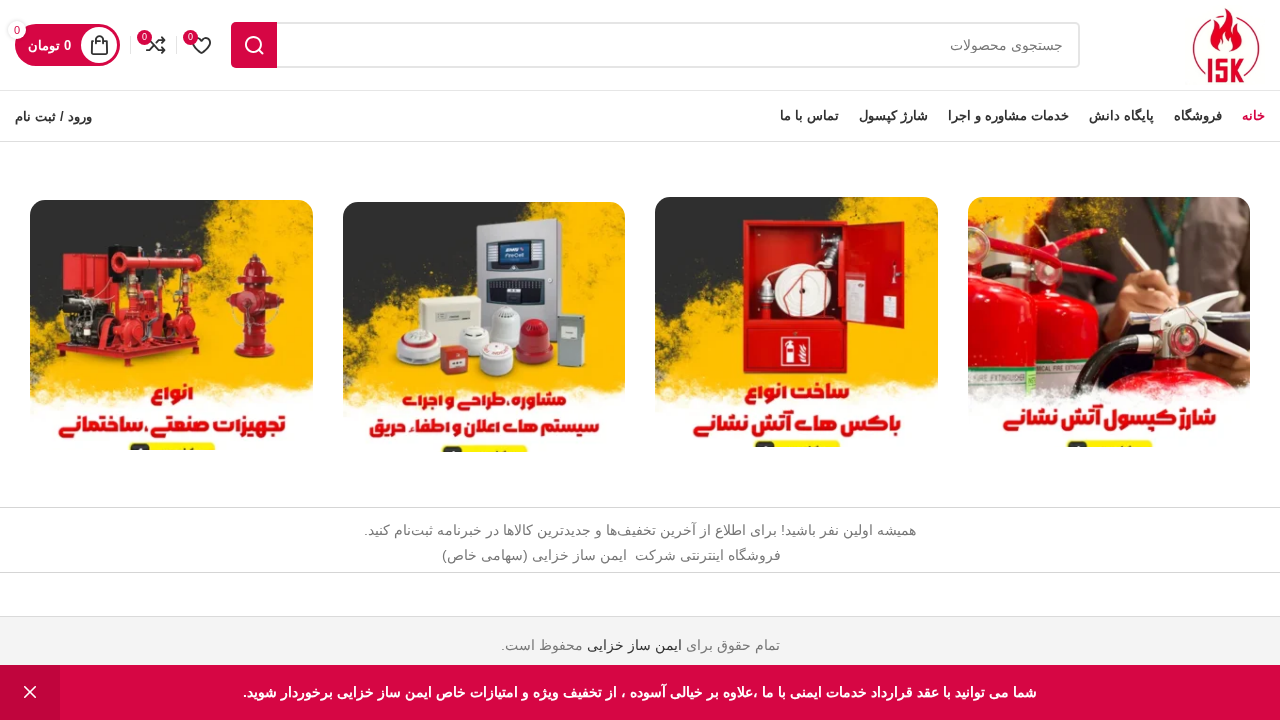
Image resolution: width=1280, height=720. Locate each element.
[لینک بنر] (1109, 322)
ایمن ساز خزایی (634, 645)
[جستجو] (254, 45)
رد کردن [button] (30, 692)
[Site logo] (1225, 44)
